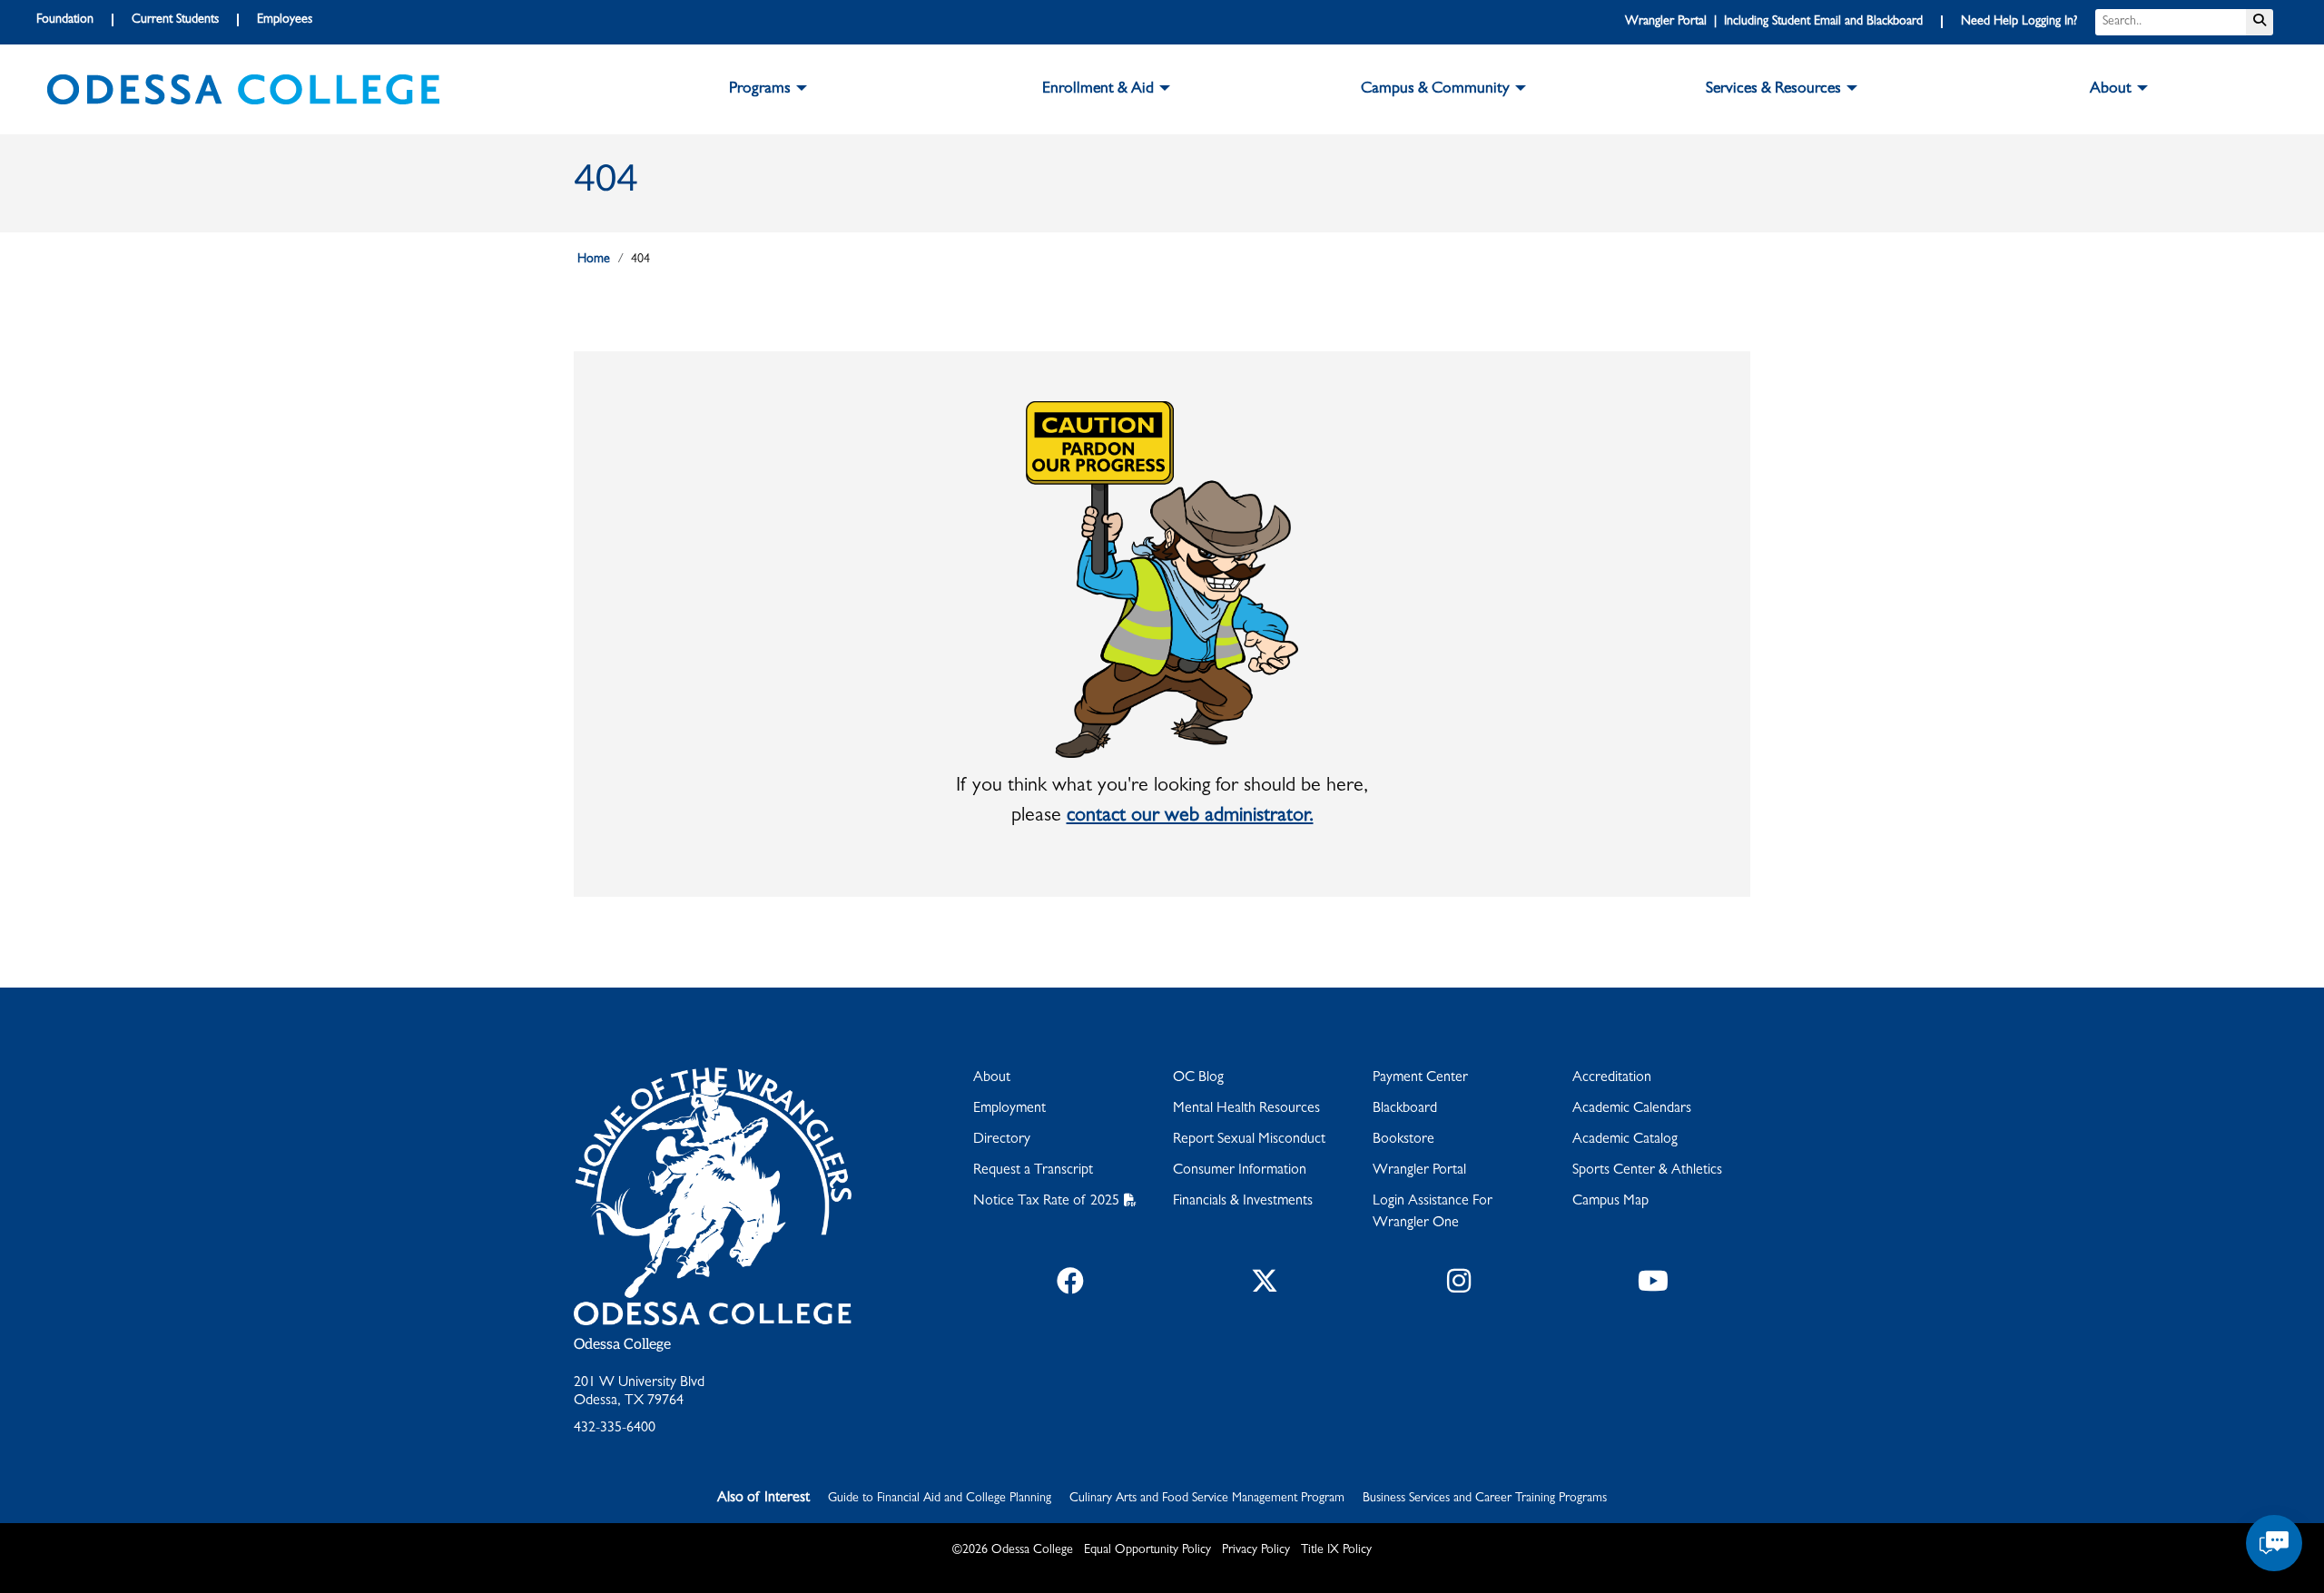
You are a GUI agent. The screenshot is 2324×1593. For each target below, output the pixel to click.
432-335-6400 (615, 1429)
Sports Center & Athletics (1647, 1171)
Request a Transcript (1033, 1171)
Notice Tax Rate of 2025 (1046, 1202)
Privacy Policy (1256, 1550)
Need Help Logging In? (2019, 22)
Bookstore (1403, 1140)
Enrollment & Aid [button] (1098, 90)
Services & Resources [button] (1773, 90)
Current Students (175, 20)
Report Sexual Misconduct (1249, 1140)
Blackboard (1405, 1109)
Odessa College (622, 1345)
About (992, 1078)
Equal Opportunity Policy (1147, 1550)
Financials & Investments (1243, 1202)
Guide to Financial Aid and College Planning (940, 1499)
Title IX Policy (1336, 1550)
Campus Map (1610, 1202)
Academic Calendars (1632, 1109)
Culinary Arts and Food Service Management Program (1207, 1499)
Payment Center (1420, 1078)
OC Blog (1198, 1078)
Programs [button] (760, 90)
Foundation (65, 20)
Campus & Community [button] (1435, 90)
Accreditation (1612, 1078)
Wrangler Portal (1419, 1171)
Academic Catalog (1625, 1140)
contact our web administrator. (1190, 817)
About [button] (2111, 90)
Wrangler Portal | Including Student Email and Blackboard (1774, 22)
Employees (285, 20)
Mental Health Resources (1246, 1109)
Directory (1002, 1140)
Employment (1009, 1109)
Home (594, 260)
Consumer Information (1240, 1171)
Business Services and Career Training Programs (1485, 1499)
